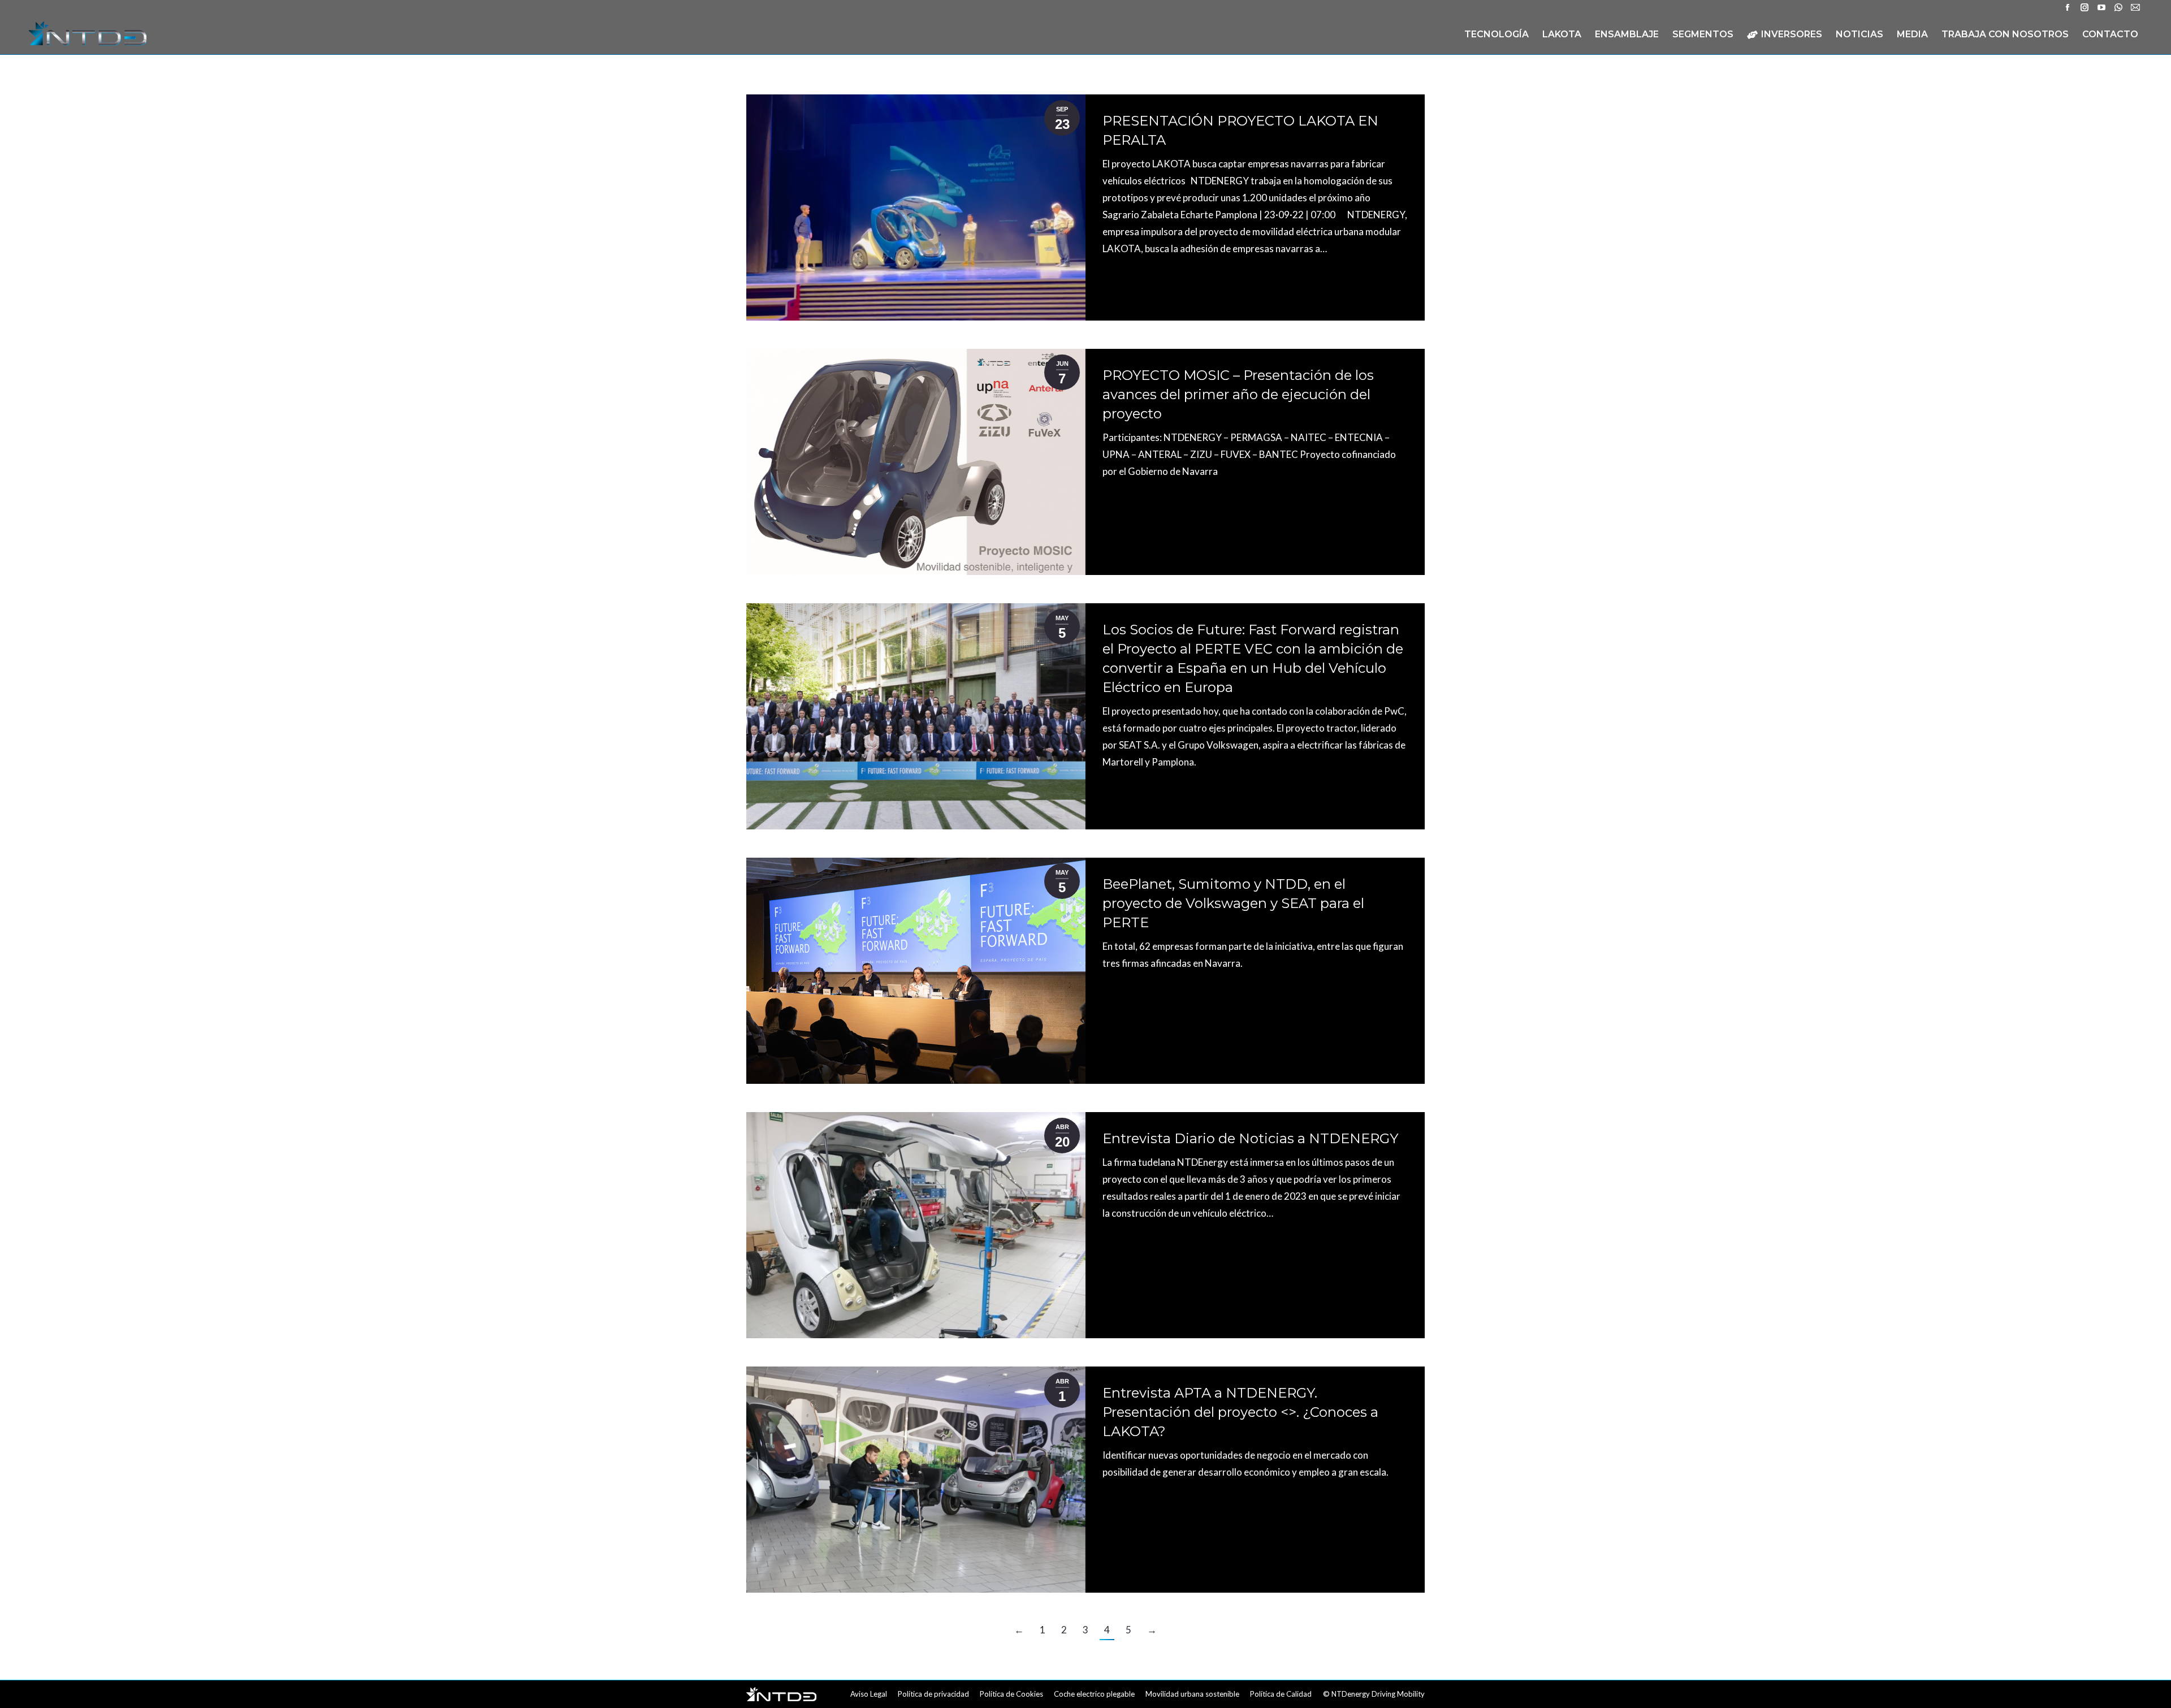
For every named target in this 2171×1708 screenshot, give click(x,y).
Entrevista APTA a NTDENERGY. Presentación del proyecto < (1240, 1412)
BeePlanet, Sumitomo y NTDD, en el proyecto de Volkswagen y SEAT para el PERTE (1233, 903)
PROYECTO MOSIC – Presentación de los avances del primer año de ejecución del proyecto (1238, 394)
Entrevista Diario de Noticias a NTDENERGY (1250, 1138)
